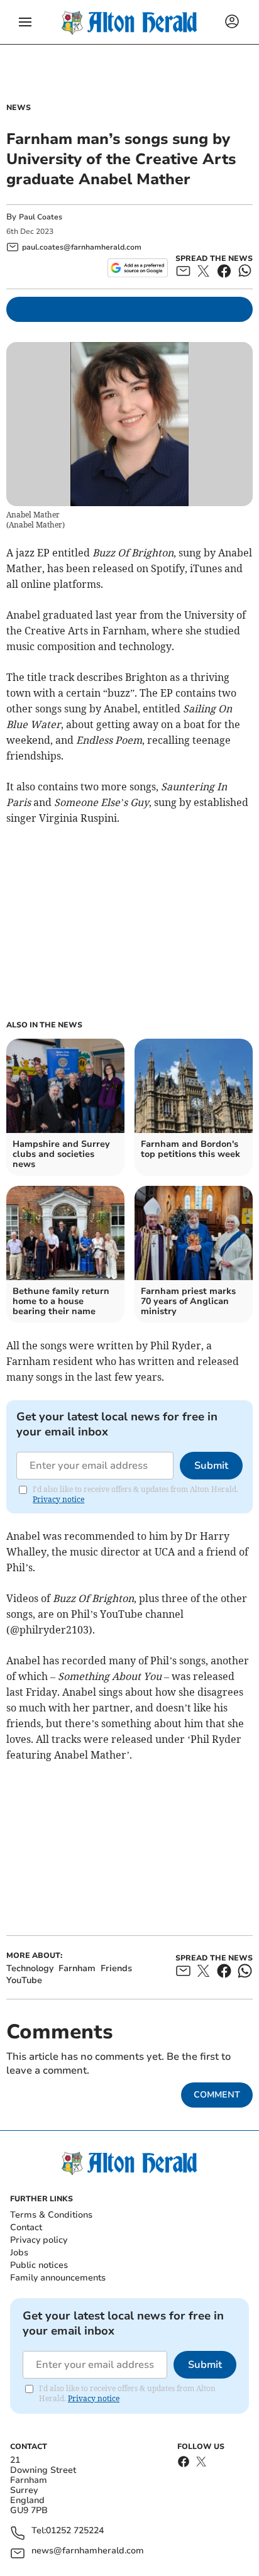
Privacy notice (58, 1499)
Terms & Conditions (51, 2215)
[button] (25, 22)
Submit (211, 1466)
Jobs (19, 2253)
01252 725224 (75, 2531)
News (19, 108)
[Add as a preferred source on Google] (137, 268)
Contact (26, 2227)
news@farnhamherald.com (88, 2551)
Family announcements (58, 2278)
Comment (217, 2095)
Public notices (39, 2265)
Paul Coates (41, 217)
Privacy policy (39, 2240)
